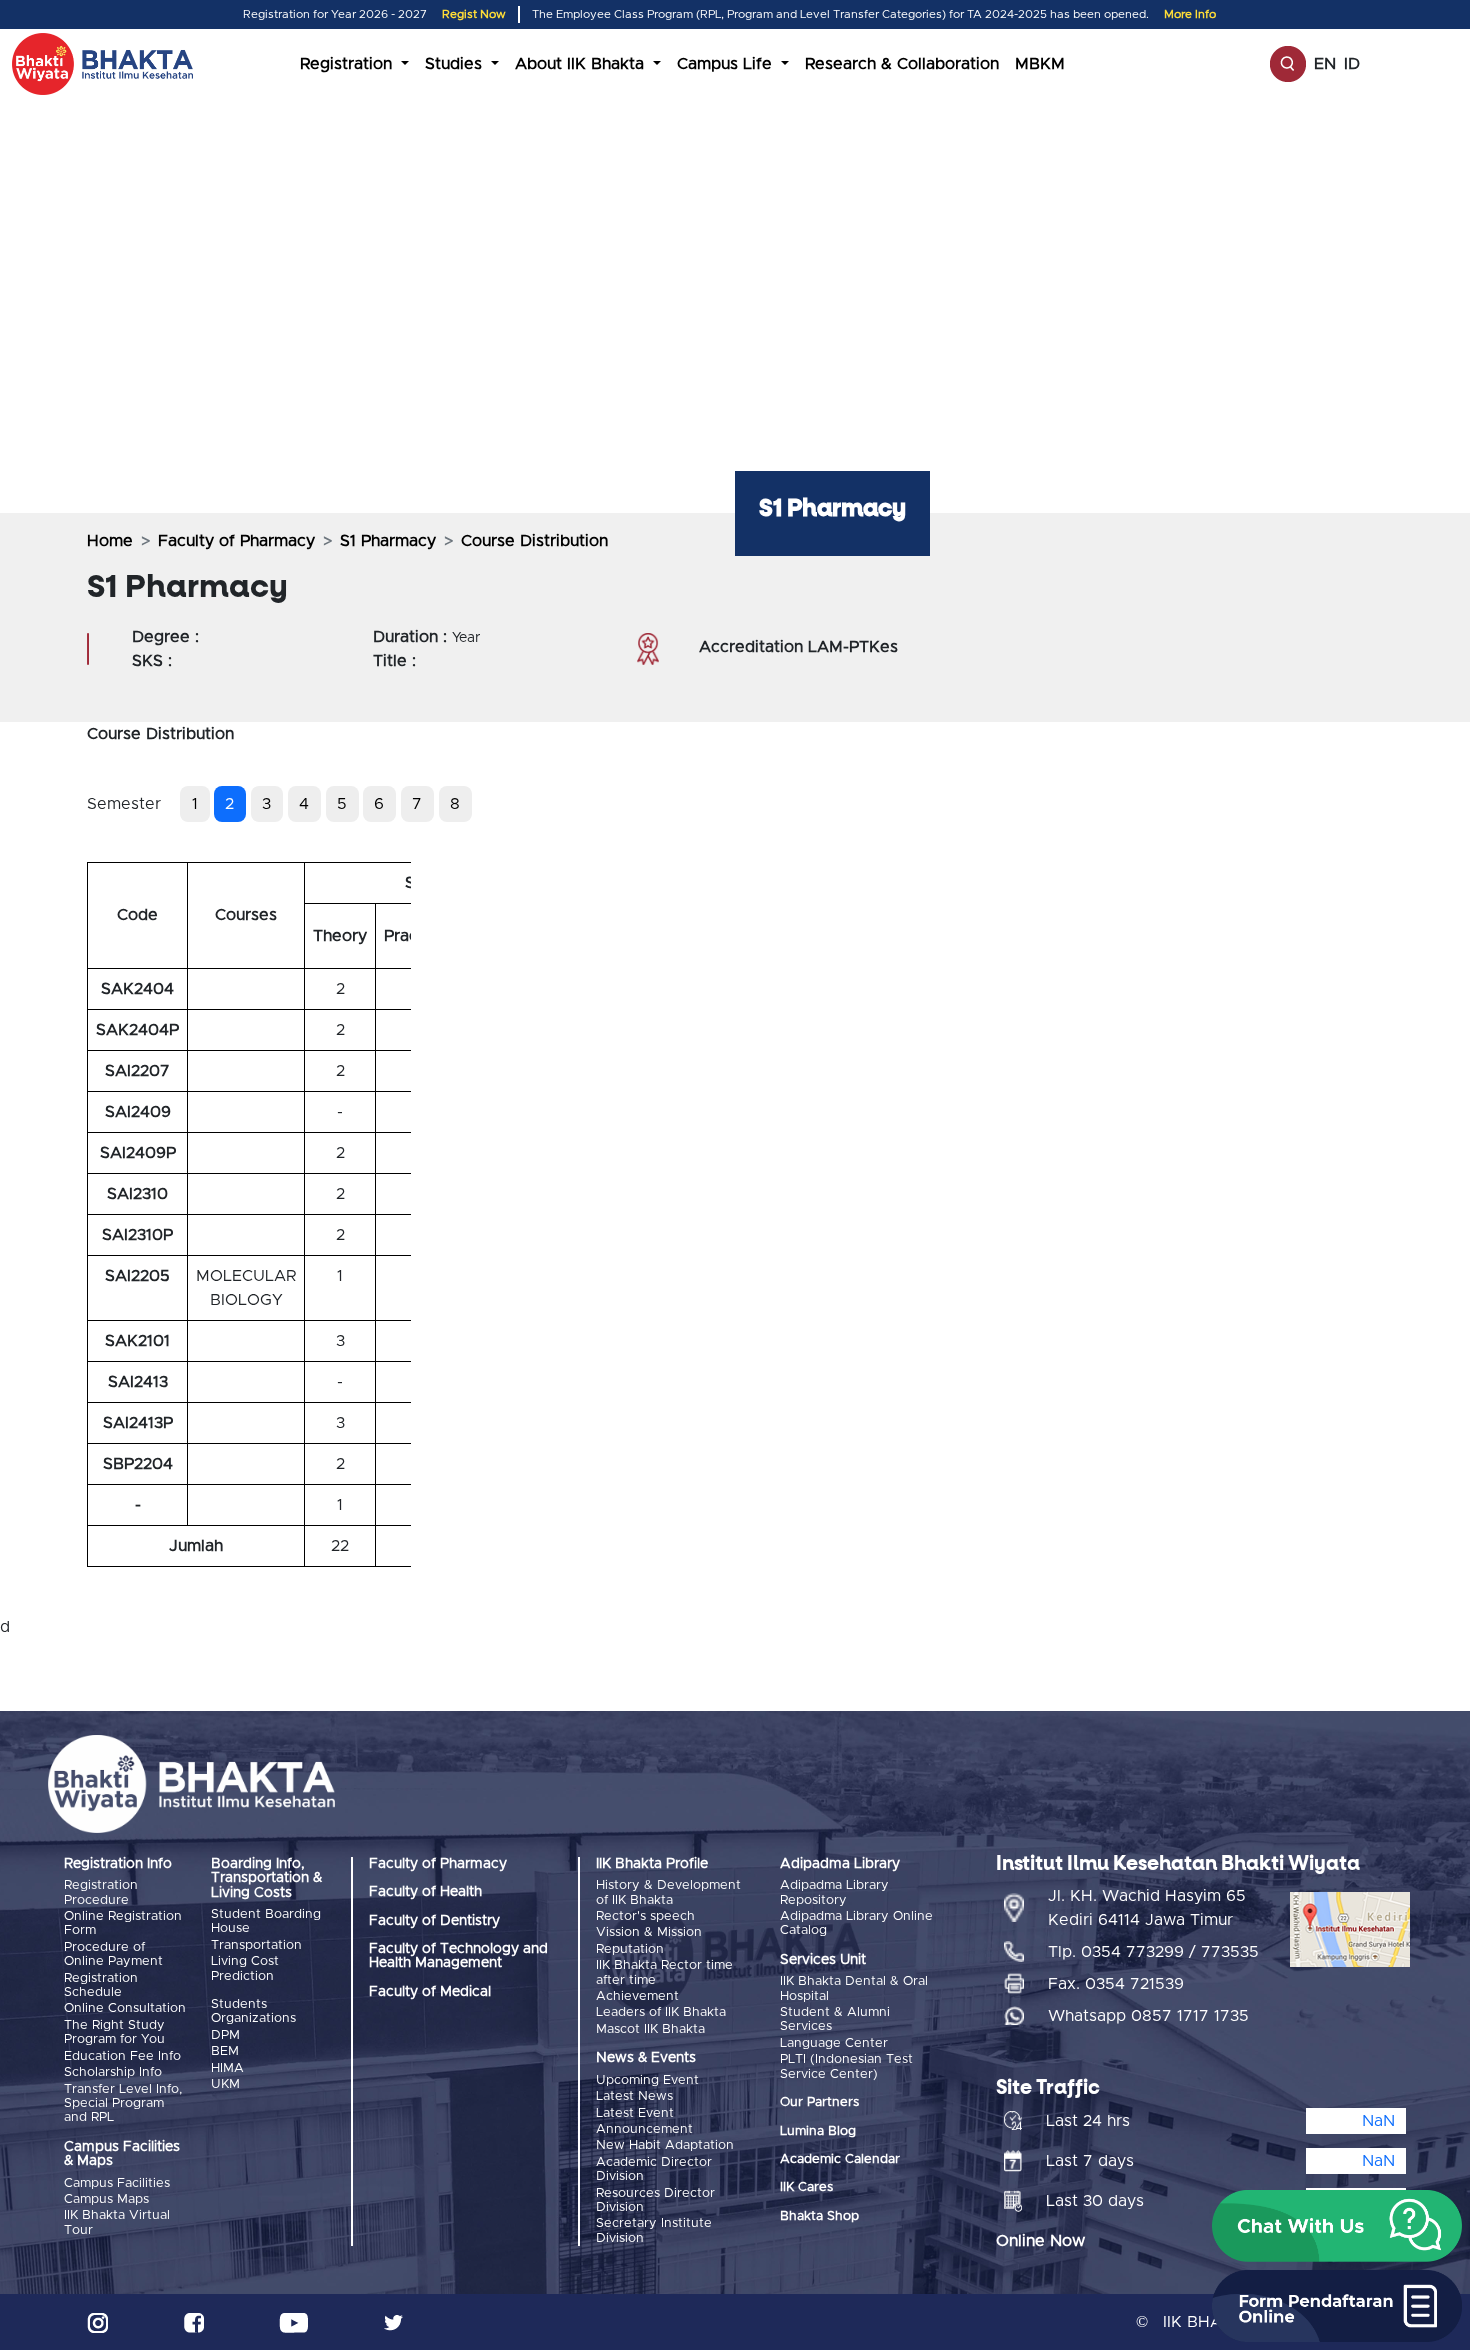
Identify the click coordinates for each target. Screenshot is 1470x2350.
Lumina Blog (818, 2131)
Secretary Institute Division (654, 2230)
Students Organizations (253, 2011)
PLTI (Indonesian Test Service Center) (846, 2066)
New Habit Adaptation (665, 2145)
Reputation (630, 1949)
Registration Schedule (101, 1985)
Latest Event (635, 2113)
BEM (225, 2051)
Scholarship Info (113, 2072)
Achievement (637, 1996)
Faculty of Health (425, 1892)
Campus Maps (106, 2199)
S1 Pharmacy (388, 541)
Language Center (834, 2043)
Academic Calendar (840, 2159)
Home (110, 541)
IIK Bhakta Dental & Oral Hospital (854, 1988)
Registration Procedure (101, 1892)
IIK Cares (806, 2187)
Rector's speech (645, 1916)
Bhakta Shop (819, 2216)
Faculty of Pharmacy (236, 541)
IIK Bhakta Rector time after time (664, 1972)
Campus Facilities (117, 2183)
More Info (1190, 14)
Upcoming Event (647, 2080)
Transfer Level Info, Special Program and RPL (123, 2104)
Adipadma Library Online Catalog (856, 1923)
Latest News (634, 2096)
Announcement (644, 2129)
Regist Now (474, 14)
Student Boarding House (266, 1921)
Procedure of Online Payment (113, 1954)
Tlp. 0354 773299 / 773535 (1153, 1952)
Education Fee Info (122, 2056)
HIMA (227, 2068)
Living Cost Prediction (245, 1968)
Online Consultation (125, 2008)
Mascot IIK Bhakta (650, 2029)
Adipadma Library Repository (834, 1892)
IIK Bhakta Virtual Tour (117, 2222)
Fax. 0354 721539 (1116, 1984)
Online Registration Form (123, 1923)
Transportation (256, 1945)
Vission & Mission (649, 1932)
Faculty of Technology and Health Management (458, 1956)
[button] (1337, 2226)
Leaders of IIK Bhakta (661, 2012)
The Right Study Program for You (114, 2032)
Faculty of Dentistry (434, 1921)
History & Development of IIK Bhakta (668, 1892)
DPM (225, 2035)
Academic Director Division (654, 2169)
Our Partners (819, 2102)
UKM (225, 2084)
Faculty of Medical (430, 1992)
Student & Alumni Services (835, 2019)
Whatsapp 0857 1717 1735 (1148, 2016)
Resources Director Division (655, 2200)
